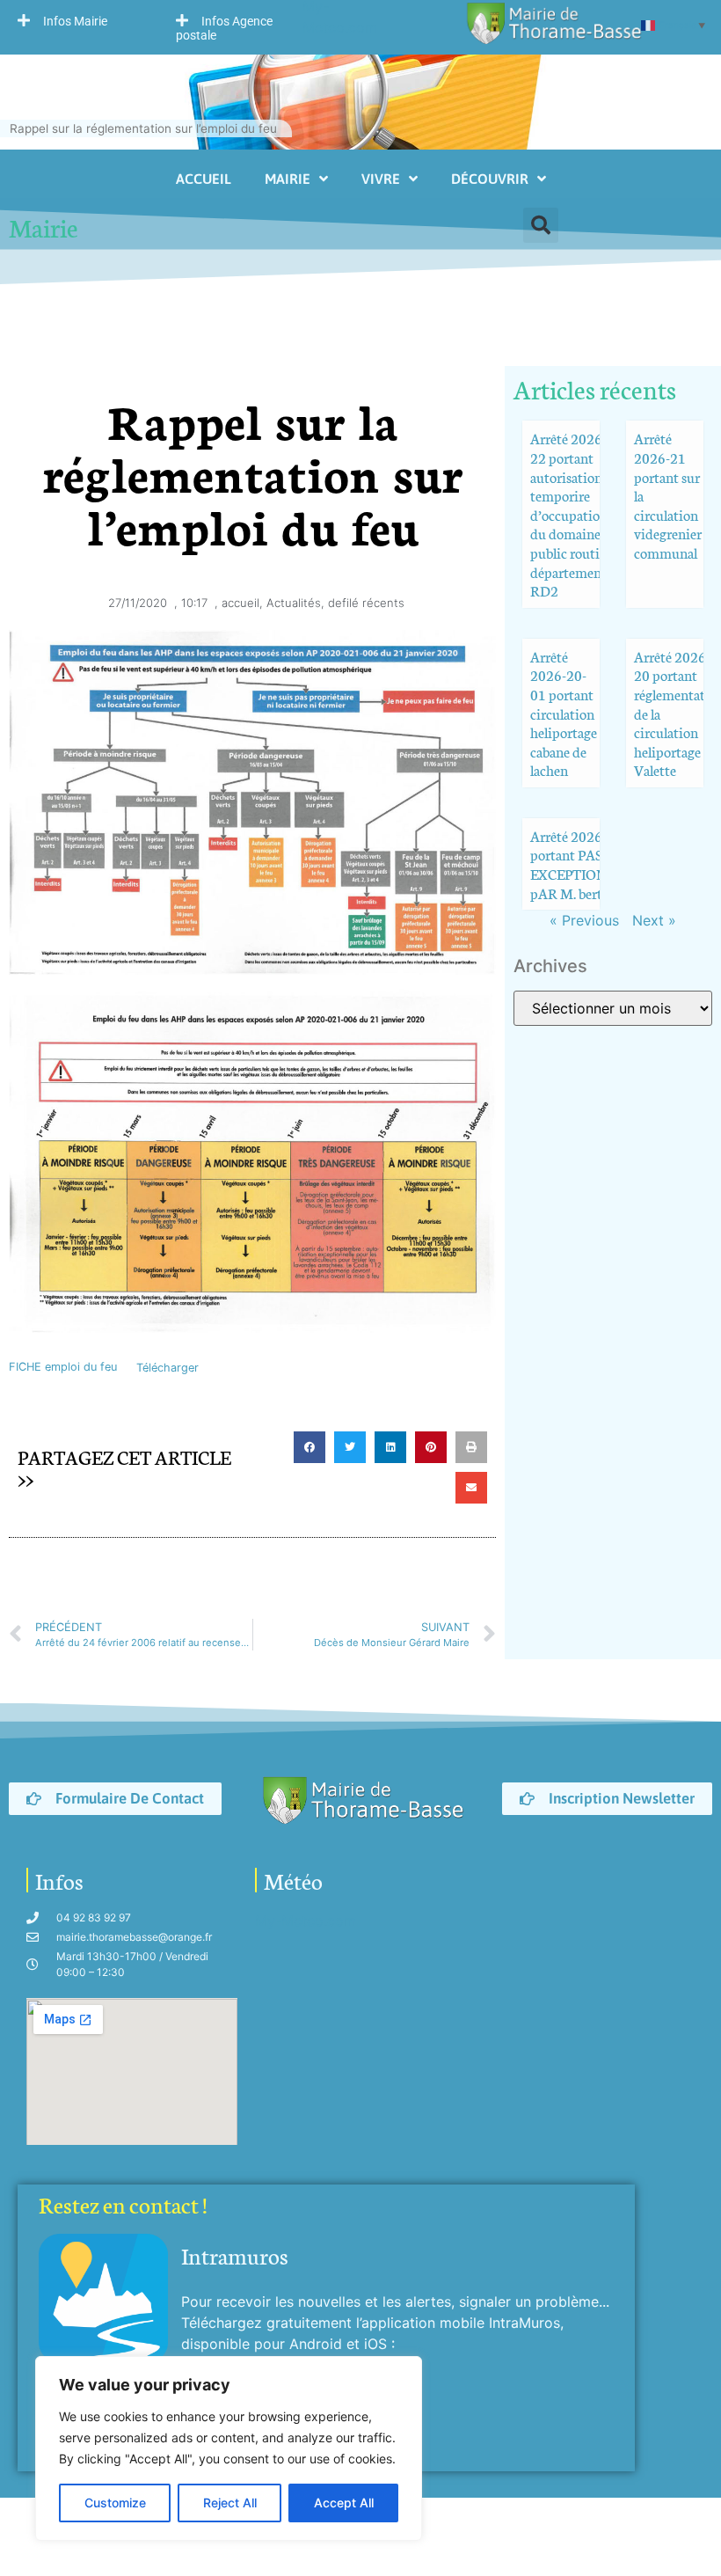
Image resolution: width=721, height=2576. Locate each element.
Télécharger (168, 1368)
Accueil (204, 179)
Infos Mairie (75, 21)
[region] (229, 2448)
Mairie (288, 179)
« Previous (584, 920)
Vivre (381, 179)
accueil (240, 603)
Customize (115, 2503)
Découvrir (490, 179)
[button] (79, 20)
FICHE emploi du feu (63, 1368)
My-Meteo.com (306, 1921)
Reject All (230, 2503)
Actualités (294, 603)
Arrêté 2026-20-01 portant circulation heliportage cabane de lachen (564, 713)
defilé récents (366, 603)
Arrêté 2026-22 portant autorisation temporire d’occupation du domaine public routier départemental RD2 (573, 514)
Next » (654, 920)
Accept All (344, 2503)
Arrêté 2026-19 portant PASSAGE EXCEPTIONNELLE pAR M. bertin (590, 864)
